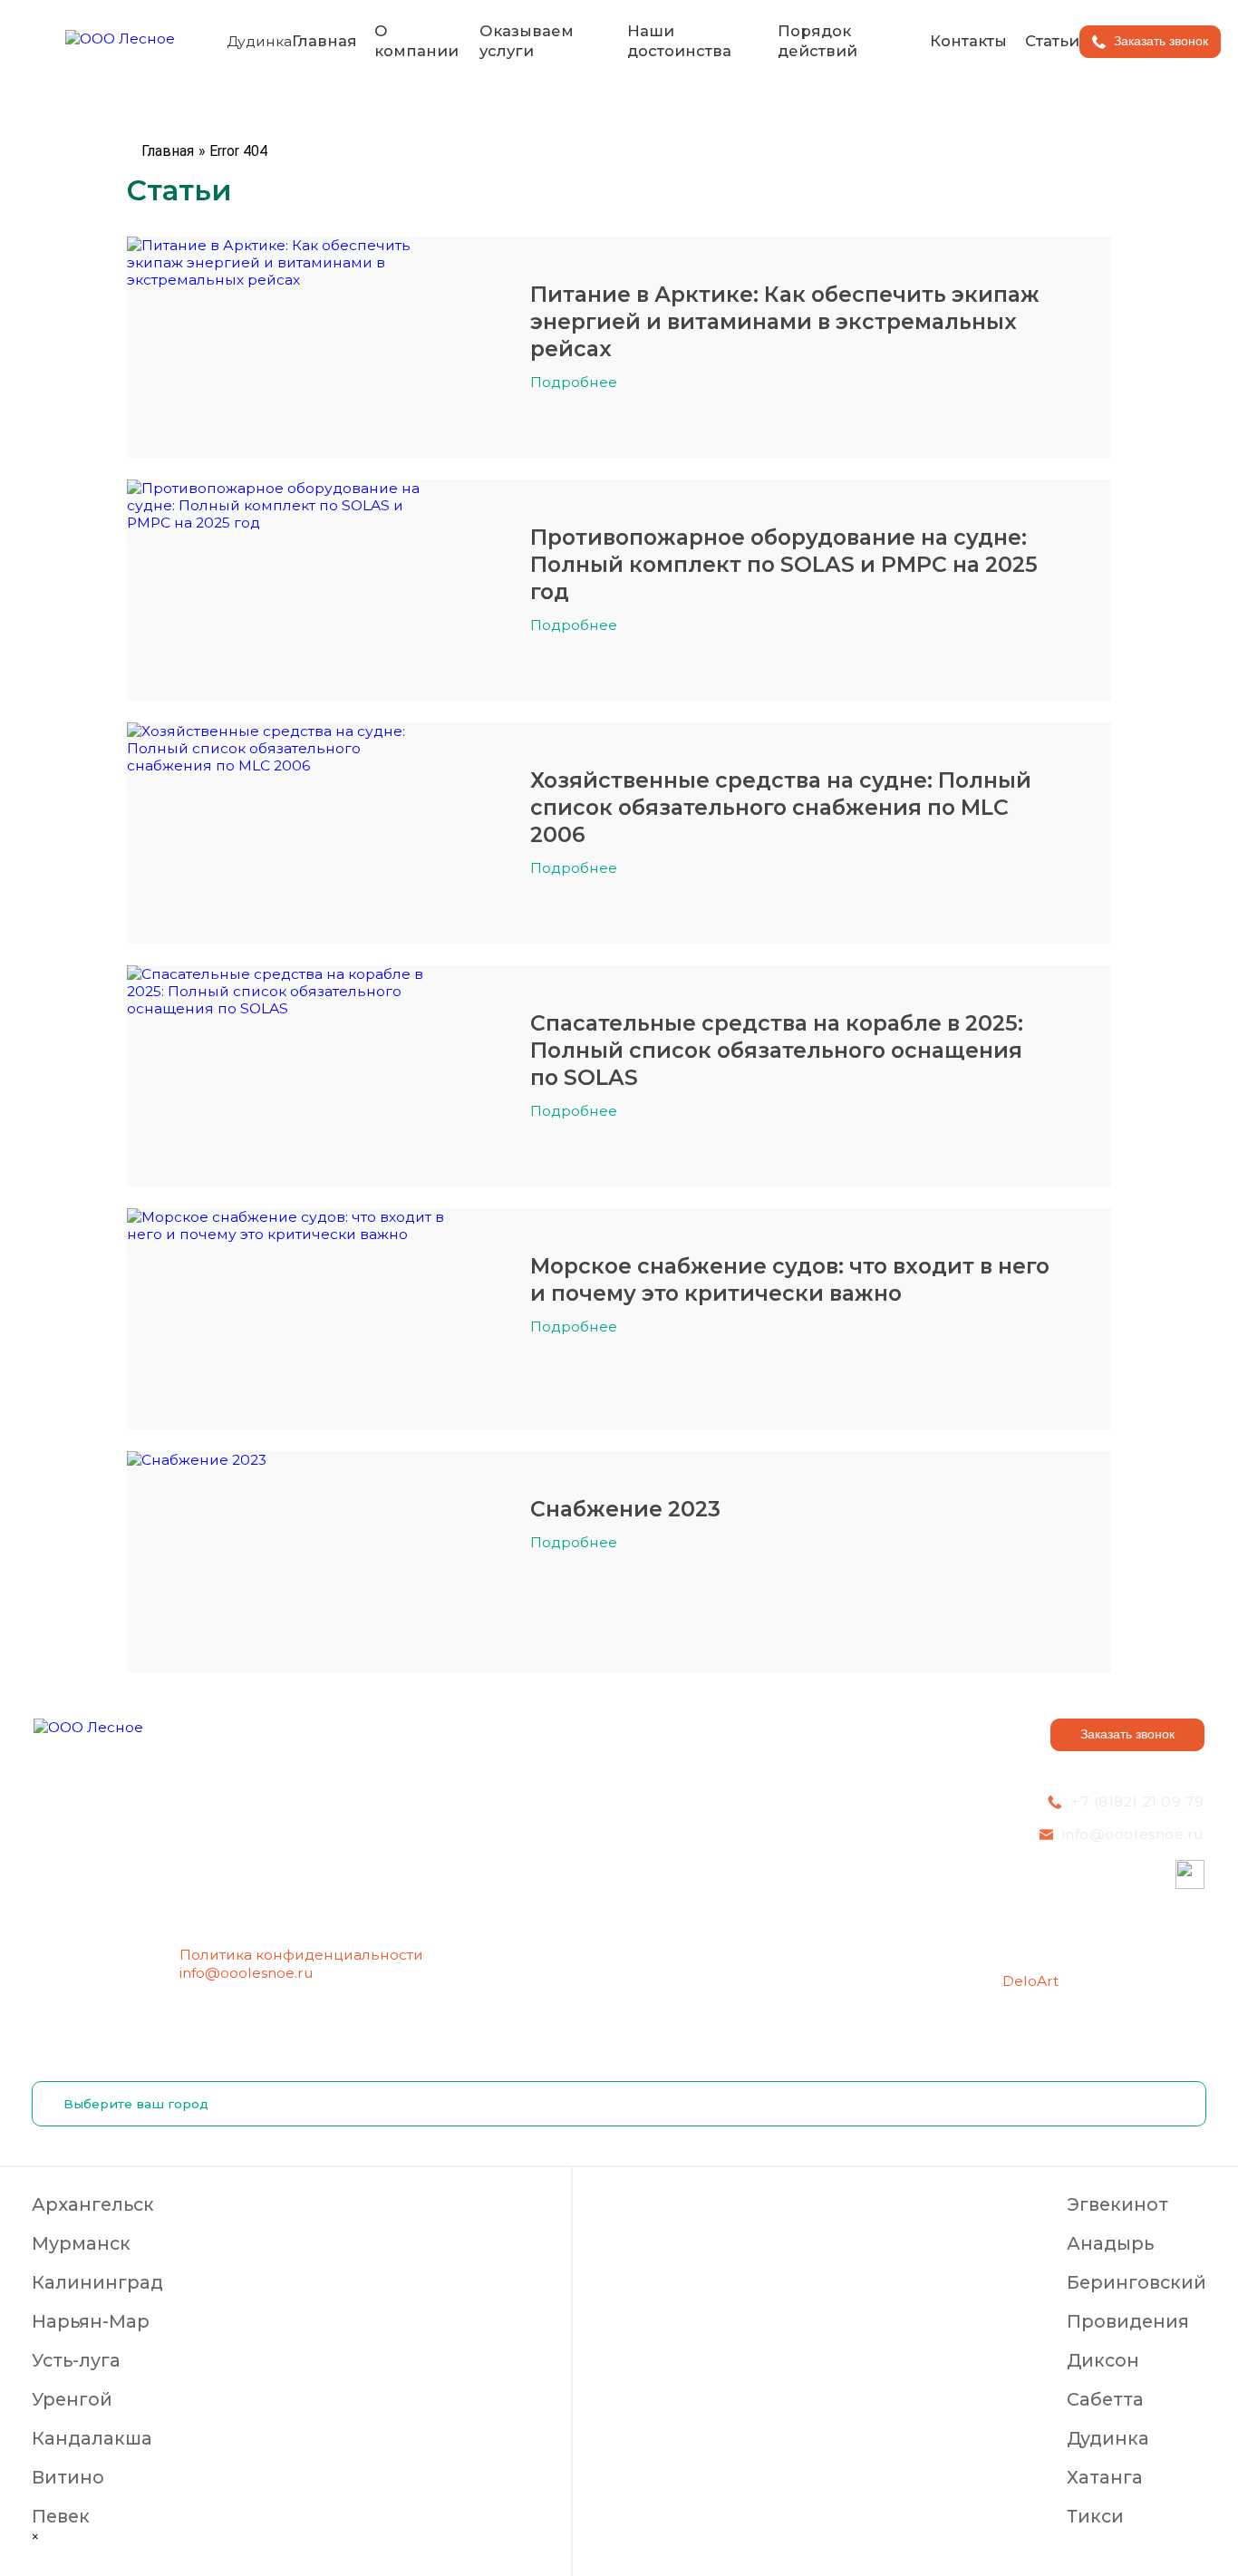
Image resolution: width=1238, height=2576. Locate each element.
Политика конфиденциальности (301, 1955)
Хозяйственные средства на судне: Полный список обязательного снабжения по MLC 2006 (781, 807)
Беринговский (1136, 2282)
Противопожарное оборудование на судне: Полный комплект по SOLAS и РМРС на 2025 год (784, 564)
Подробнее (574, 382)
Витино (68, 2477)
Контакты (968, 41)
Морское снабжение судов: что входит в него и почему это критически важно (790, 1279)
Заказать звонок (1127, 1734)
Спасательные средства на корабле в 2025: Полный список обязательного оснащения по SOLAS (777, 1050)
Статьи (1052, 41)
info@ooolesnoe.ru (247, 1973)
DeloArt (1030, 1981)
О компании (416, 40)
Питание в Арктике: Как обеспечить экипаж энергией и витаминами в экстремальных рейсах (785, 321)
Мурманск (81, 2243)
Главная (324, 41)
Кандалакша (92, 2438)
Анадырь (1110, 2243)
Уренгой (72, 2399)
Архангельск (93, 2204)
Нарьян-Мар (91, 2321)
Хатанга (1105, 2477)
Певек (61, 2516)
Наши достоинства (679, 40)
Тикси (1095, 2516)
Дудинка (1108, 2438)
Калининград (97, 2282)
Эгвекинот (1117, 2204)
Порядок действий (817, 40)
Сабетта (1105, 2399)
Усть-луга (76, 2360)
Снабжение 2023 (625, 1509)
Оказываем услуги (527, 40)
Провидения (1128, 2321)
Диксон (1103, 2360)
